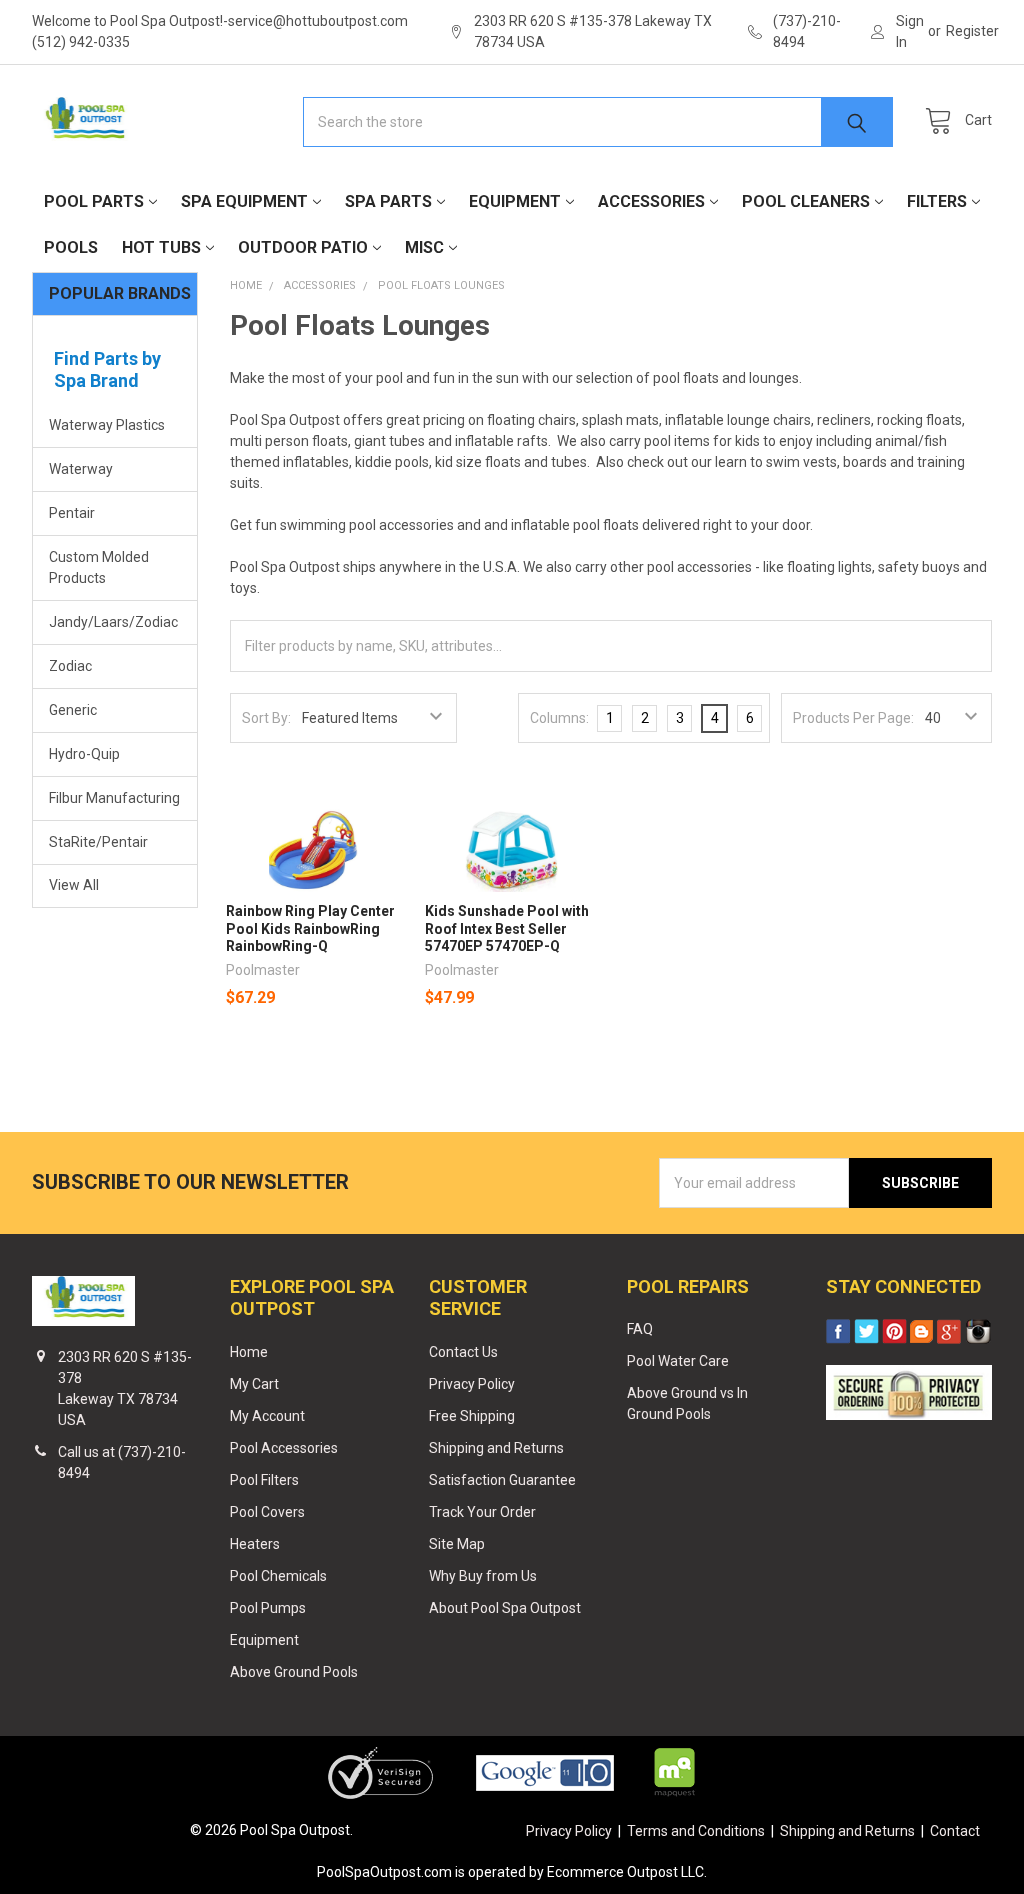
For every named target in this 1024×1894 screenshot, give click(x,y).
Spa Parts (388, 201)
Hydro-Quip (84, 754)
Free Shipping (472, 1416)
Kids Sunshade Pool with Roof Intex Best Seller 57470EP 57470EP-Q (507, 928)
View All (74, 885)
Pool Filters (264, 1480)
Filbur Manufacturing (114, 798)
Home (249, 1352)
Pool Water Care (678, 1361)
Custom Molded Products (99, 567)
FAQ (640, 1329)
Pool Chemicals (278, 1576)
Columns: (559, 718)
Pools (71, 247)
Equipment (515, 201)
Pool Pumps (268, 1608)
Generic (73, 710)
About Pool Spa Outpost (505, 1608)
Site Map (457, 1544)
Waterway (81, 469)
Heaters (255, 1544)
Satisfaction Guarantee (502, 1480)
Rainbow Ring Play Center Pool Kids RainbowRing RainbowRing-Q (310, 928)
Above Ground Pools (294, 1672)
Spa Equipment (244, 201)
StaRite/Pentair (98, 842)
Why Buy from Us (483, 1576)
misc (424, 247)
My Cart (254, 1384)
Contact (955, 1831)
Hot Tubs (161, 247)
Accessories (651, 201)
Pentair (72, 513)
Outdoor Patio (303, 247)
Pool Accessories (284, 1448)
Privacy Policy (472, 1384)
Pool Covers (267, 1512)
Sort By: (266, 718)
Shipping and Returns (496, 1448)
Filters (937, 201)
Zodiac (70, 666)
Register (972, 31)
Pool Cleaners (806, 201)
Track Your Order (482, 1512)
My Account (267, 1416)
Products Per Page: (853, 718)
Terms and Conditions (696, 1831)
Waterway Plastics (107, 425)
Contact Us (463, 1352)
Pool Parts (94, 201)
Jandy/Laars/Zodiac (113, 622)
